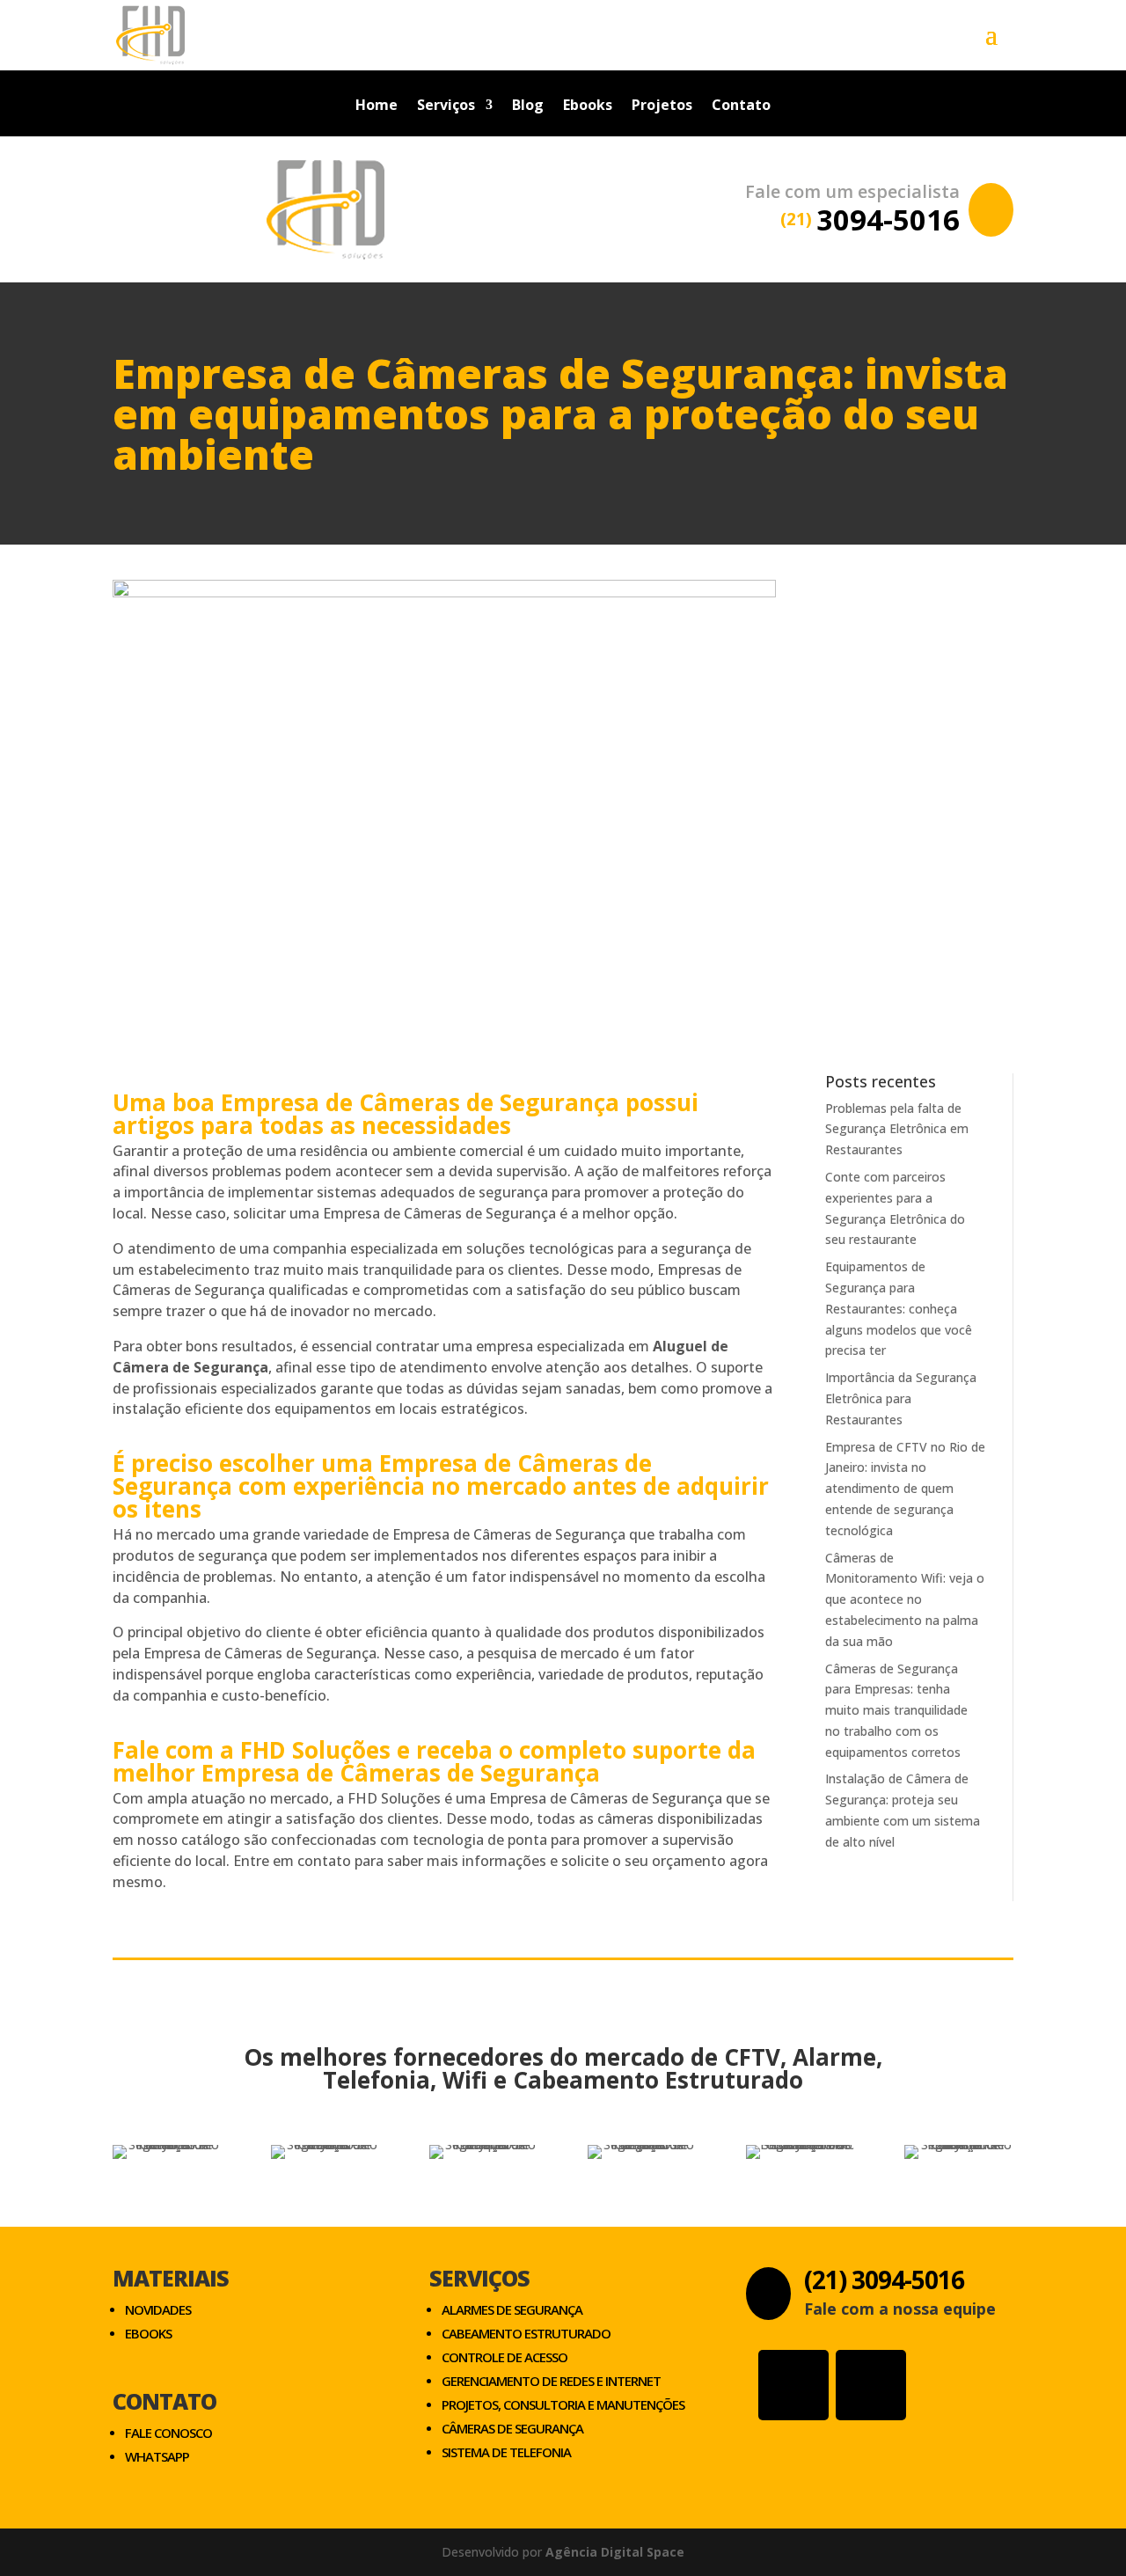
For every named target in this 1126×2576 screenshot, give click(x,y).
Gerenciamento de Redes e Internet (551, 2381)
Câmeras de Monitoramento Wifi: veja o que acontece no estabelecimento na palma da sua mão (905, 1599)
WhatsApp (157, 2456)
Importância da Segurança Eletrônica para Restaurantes (901, 1398)
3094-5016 (870, 220)
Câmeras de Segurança (512, 2428)
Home (377, 106)
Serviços (446, 106)
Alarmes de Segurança (512, 2309)
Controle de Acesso (505, 2357)
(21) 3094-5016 (884, 2280)
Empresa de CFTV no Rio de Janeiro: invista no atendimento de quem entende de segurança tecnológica (905, 1489)
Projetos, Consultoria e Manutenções (563, 2404)
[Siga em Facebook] (871, 2385)
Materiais (171, 2278)
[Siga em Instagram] (793, 2385)
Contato (741, 106)
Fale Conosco (168, 2433)
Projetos (662, 106)
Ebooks (588, 106)
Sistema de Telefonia (506, 2452)
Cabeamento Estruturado (526, 2333)
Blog (528, 106)
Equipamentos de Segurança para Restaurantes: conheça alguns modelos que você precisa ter (899, 1308)
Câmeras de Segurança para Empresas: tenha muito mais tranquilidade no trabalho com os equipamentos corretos (896, 1710)
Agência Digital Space (615, 2552)
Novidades (158, 2309)
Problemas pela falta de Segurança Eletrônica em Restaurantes (897, 1129)
